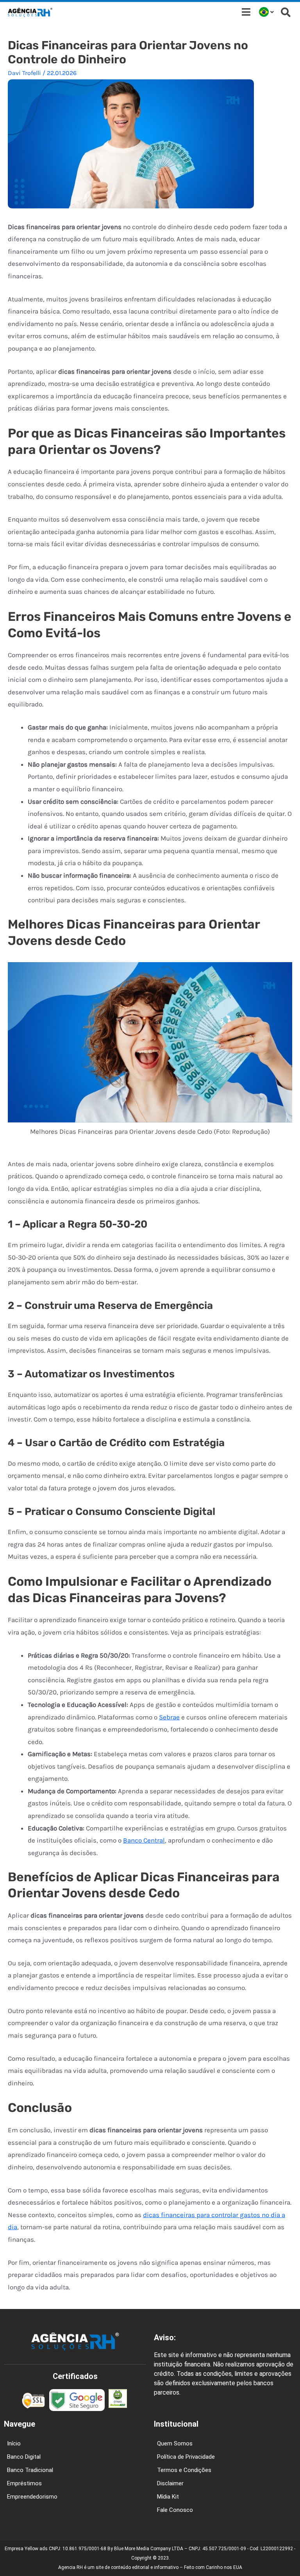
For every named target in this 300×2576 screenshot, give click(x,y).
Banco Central (144, 1840)
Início (14, 2443)
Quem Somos (175, 2443)
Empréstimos (24, 2483)
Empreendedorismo (32, 2497)
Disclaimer (170, 2483)
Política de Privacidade (186, 2457)
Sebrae (169, 1717)
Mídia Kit (168, 2497)
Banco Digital (24, 2457)
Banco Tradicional (30, 2470)
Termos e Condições (184, 2470)
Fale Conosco (175, 2510)
